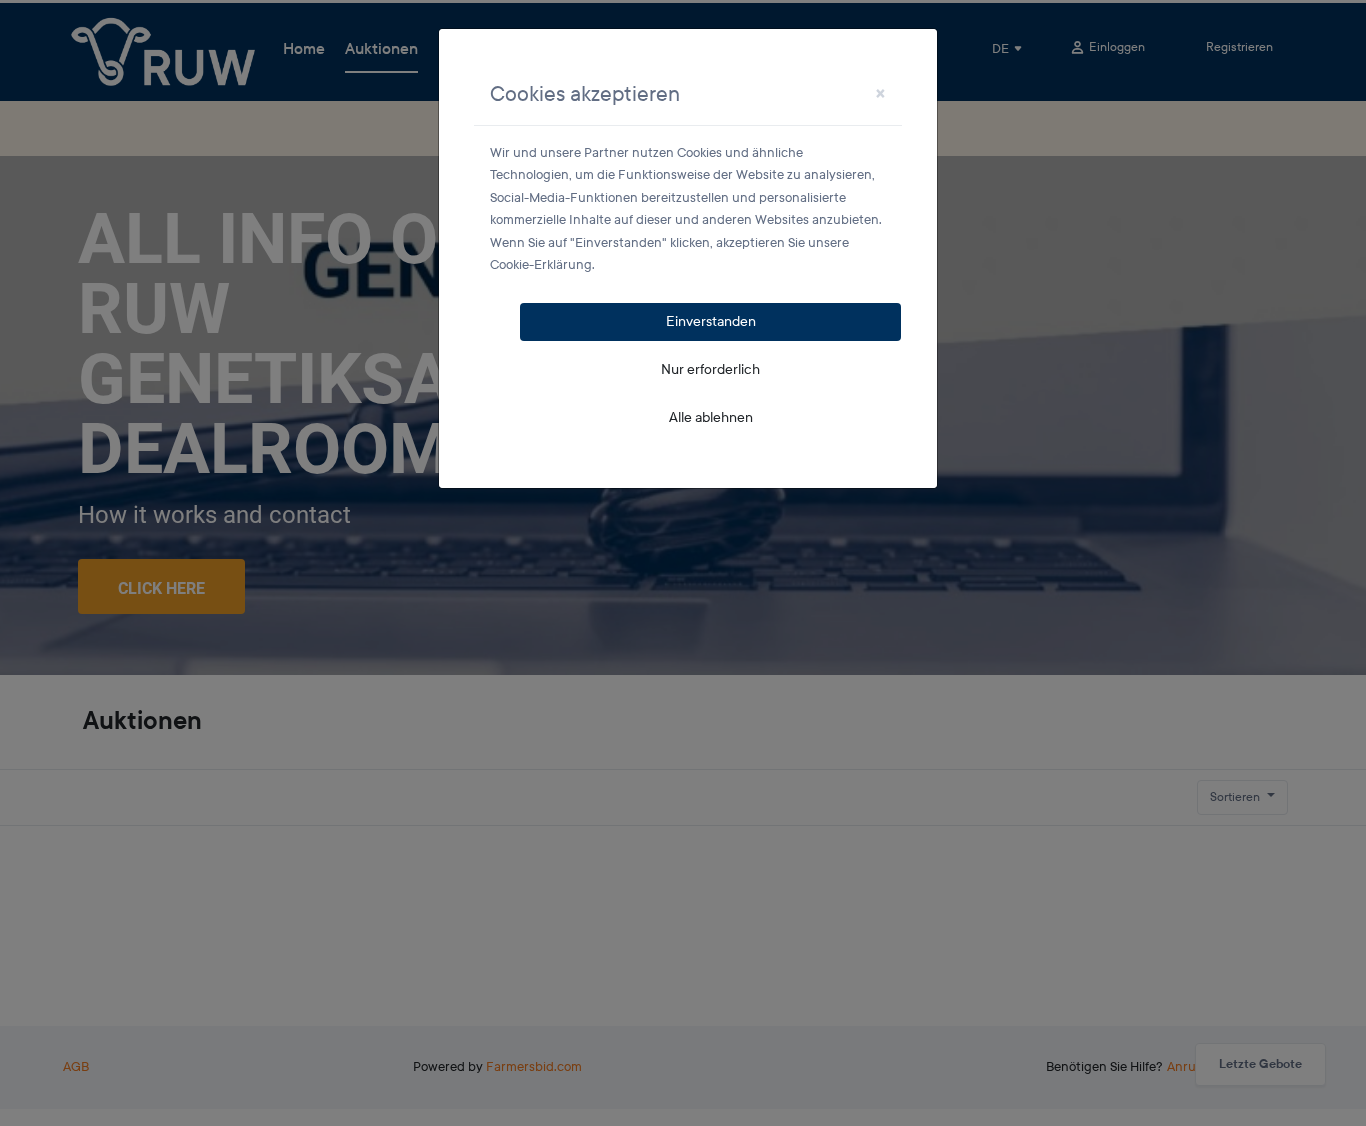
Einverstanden (711, 321)
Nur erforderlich (710, 369)
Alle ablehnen (711, 417)
